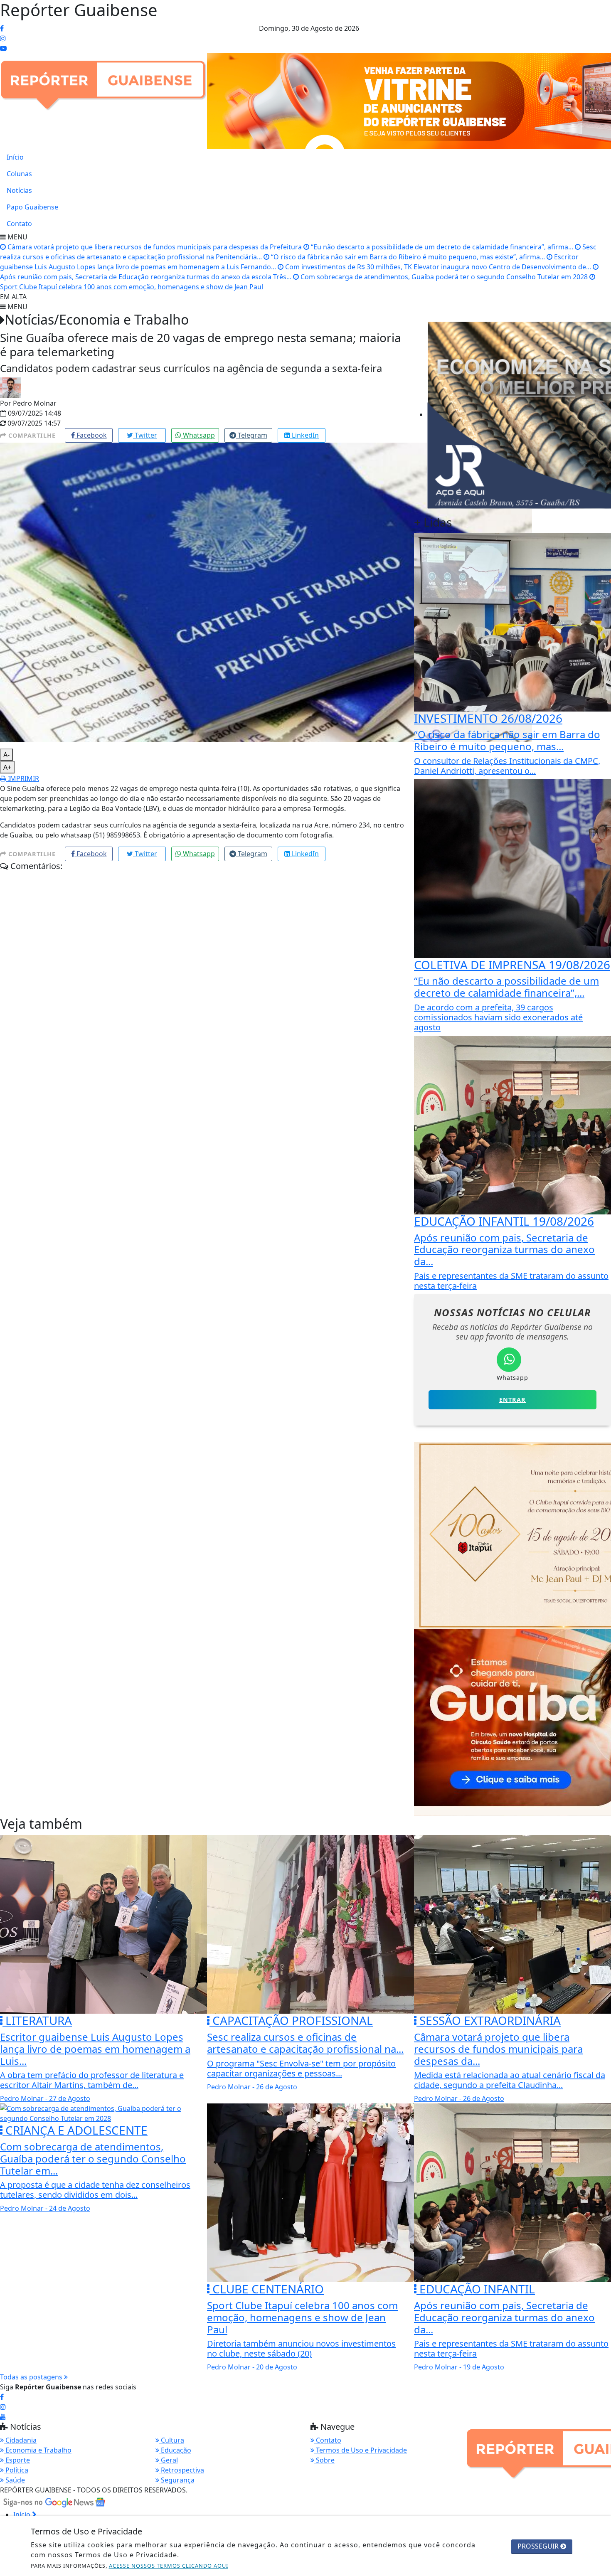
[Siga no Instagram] (3, 38)
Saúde (14, 2480)
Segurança (177, 2480)
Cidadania (20, 2440)
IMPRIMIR (23, 778)
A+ (7, 767)
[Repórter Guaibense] (104, 81)
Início (15, 157)
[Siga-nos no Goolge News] (54, 2502)
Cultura (172, 2440)
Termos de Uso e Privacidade (361, 2450)
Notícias (19, 190)
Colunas (19, 174)
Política (16, 2470)
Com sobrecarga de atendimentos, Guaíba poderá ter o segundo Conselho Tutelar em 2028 (443, 277)
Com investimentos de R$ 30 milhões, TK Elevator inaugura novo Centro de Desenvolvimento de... (437, 267)
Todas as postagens (32, 2377)
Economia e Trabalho (38, 2450)
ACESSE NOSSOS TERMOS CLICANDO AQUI (169, 2566)
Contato (19, 224)
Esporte (17, 2460)
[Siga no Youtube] (3, 48)
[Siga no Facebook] (2, 28)
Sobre (324, 2460)
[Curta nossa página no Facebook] (2, 2397)
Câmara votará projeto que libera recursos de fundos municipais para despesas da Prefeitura (154, 247)
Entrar (512, 1400)
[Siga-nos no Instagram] (3, 2407)
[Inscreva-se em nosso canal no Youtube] (3, 2417)
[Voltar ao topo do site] (598, 1546)
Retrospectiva (182, 2470)
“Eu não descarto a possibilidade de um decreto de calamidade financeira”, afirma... (441, 247)
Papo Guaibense (32, 207)
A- (6, 755)
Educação (175, 2450)
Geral (169, 2460)
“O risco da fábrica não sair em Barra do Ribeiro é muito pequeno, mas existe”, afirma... (407, 257)
